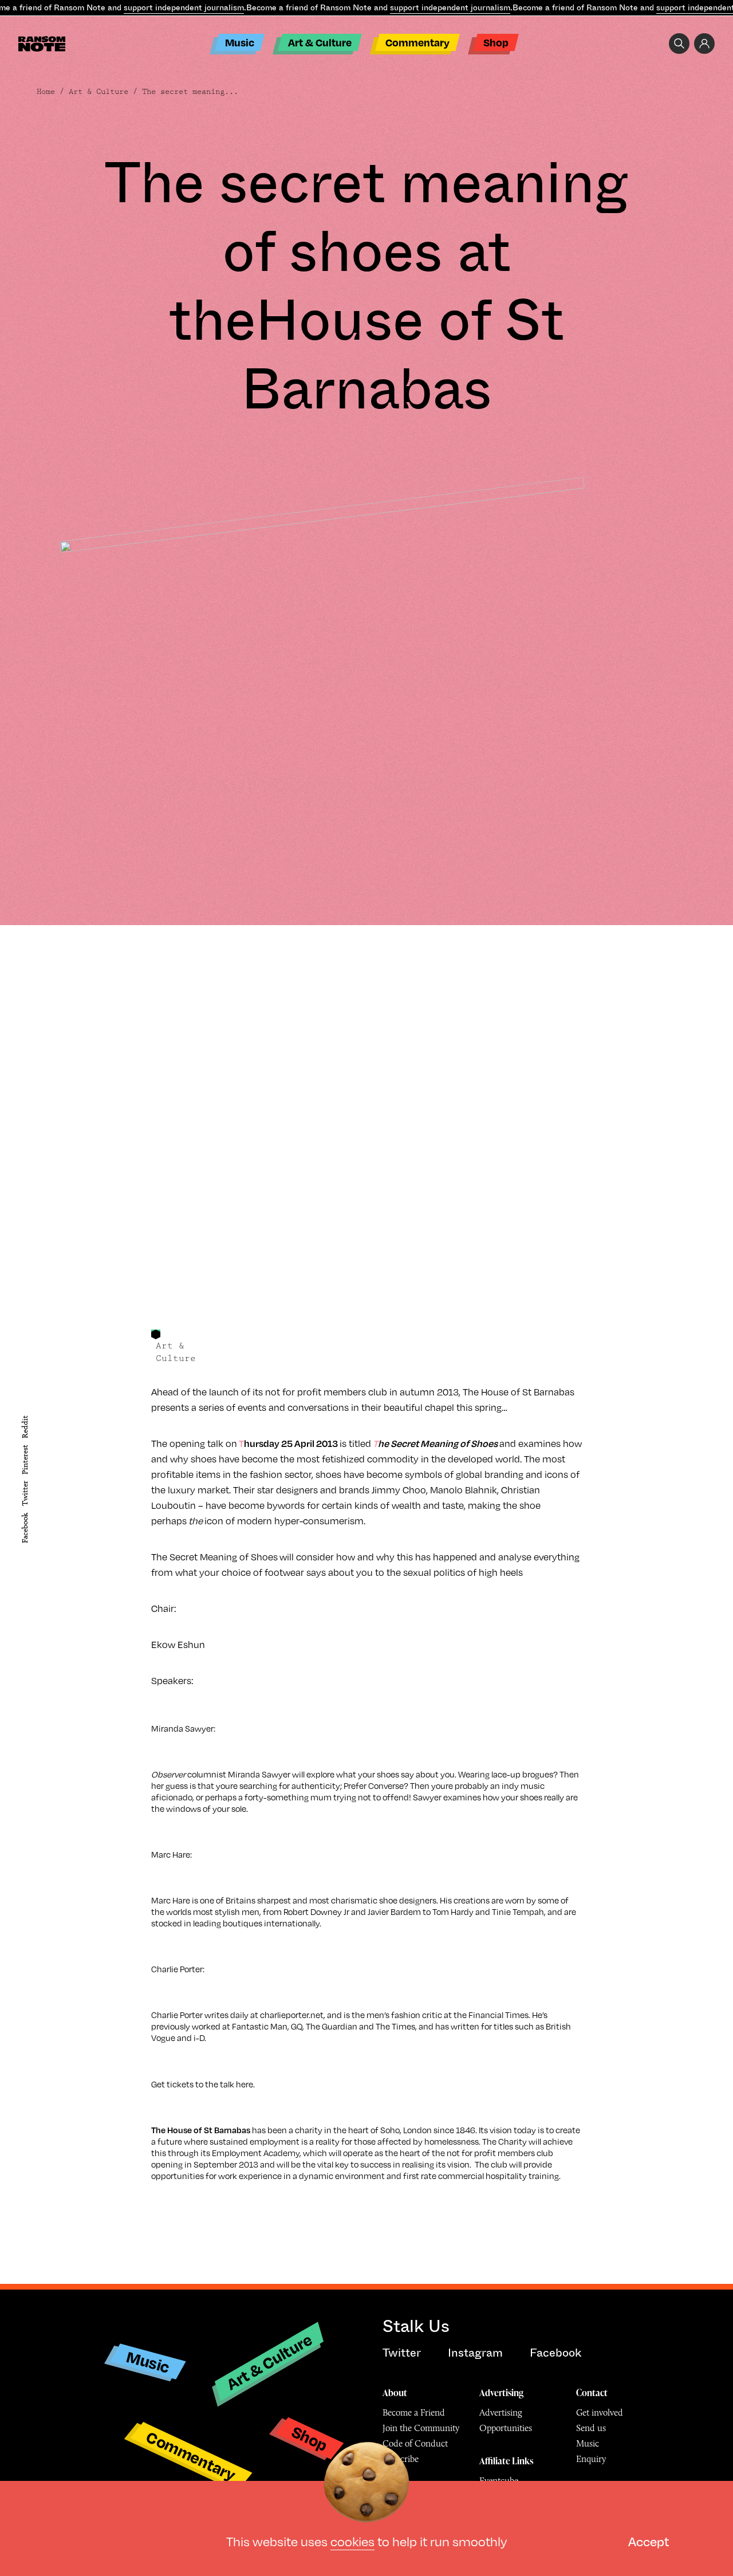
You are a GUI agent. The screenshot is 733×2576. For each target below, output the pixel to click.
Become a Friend (414, 2412)
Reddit (25, 1427)
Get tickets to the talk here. (203, 2084)
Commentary (417, 42)
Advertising (501, 2393)
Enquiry (591, 2459)
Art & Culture (320, 42)
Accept (649, 2541)
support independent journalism (184, 7)
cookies (352, 2541)
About (395, 2393)
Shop (496, 42)
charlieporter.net (292, 2015)
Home (46, 92)
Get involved (600, 2412)
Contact (592, 2393)
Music (240, 42)
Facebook (25, 1528)
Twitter (25, 1494)
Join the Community (421, 2428)
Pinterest (25, 1460)
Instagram (475, 2353)
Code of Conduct (415, 2443)
